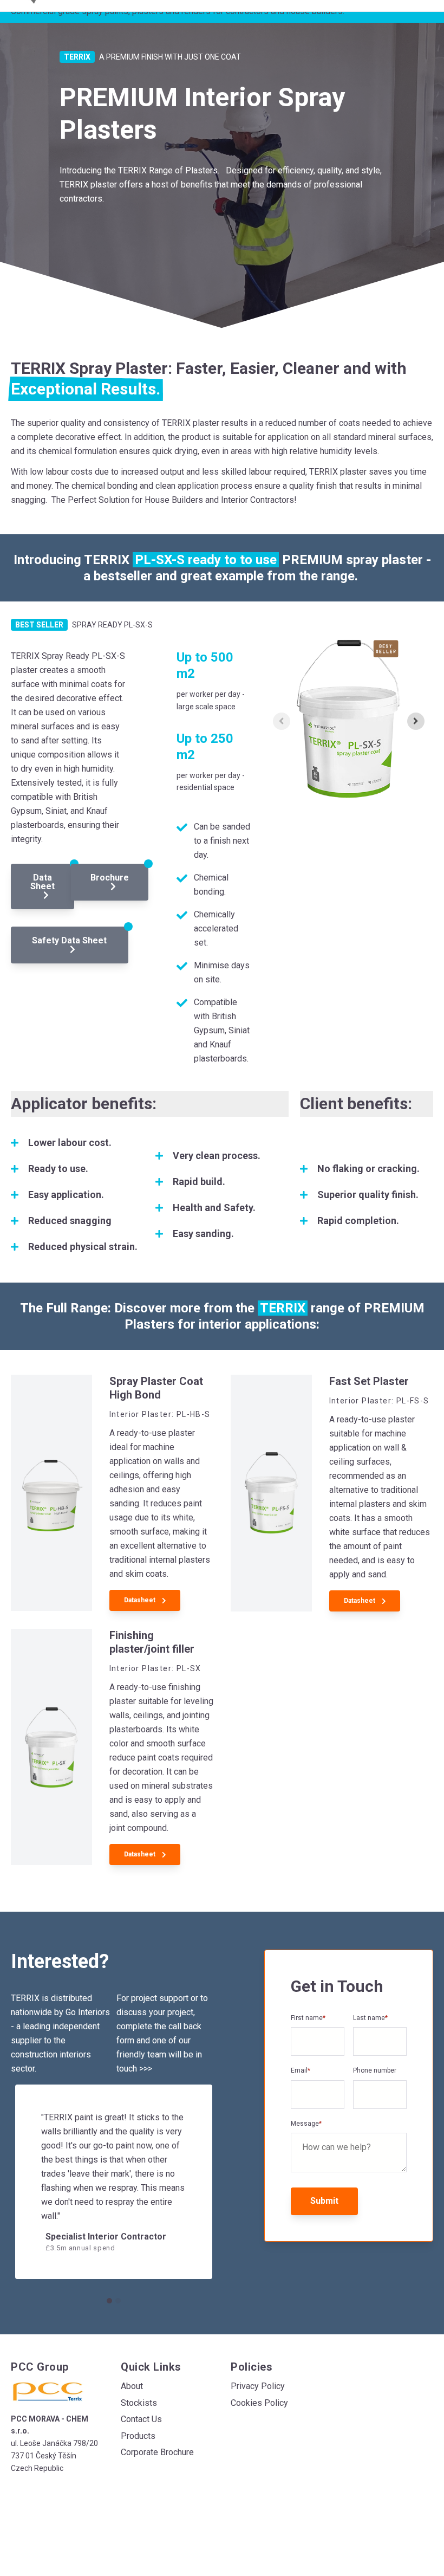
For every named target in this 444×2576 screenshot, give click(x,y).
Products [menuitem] (138, 2436)
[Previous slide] (282, 721)
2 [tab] (118, 2301)
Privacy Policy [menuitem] (258, 2386)
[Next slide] (416, 721)
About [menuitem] (132, 2386)
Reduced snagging (70, 1221)
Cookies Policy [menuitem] (259, 2403)
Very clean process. (217, 1156)
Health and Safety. (214, 1208)
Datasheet (141, 1600)
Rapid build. (199, 1182)
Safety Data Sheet (69, 940)
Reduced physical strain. (83, 1247)
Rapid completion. (358, 1221)
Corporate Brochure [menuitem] (157, 2452)
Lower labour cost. (70, 1143)
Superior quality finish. (368, 1195)
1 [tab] (109, 2301)
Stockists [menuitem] (139, 2403)
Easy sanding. (203, 1234)
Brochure (110, 878)
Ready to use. (58, 1169)
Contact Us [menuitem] (141, 2419)
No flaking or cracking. (368, 1169)
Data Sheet (43, 882)
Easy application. (66, 1195)
